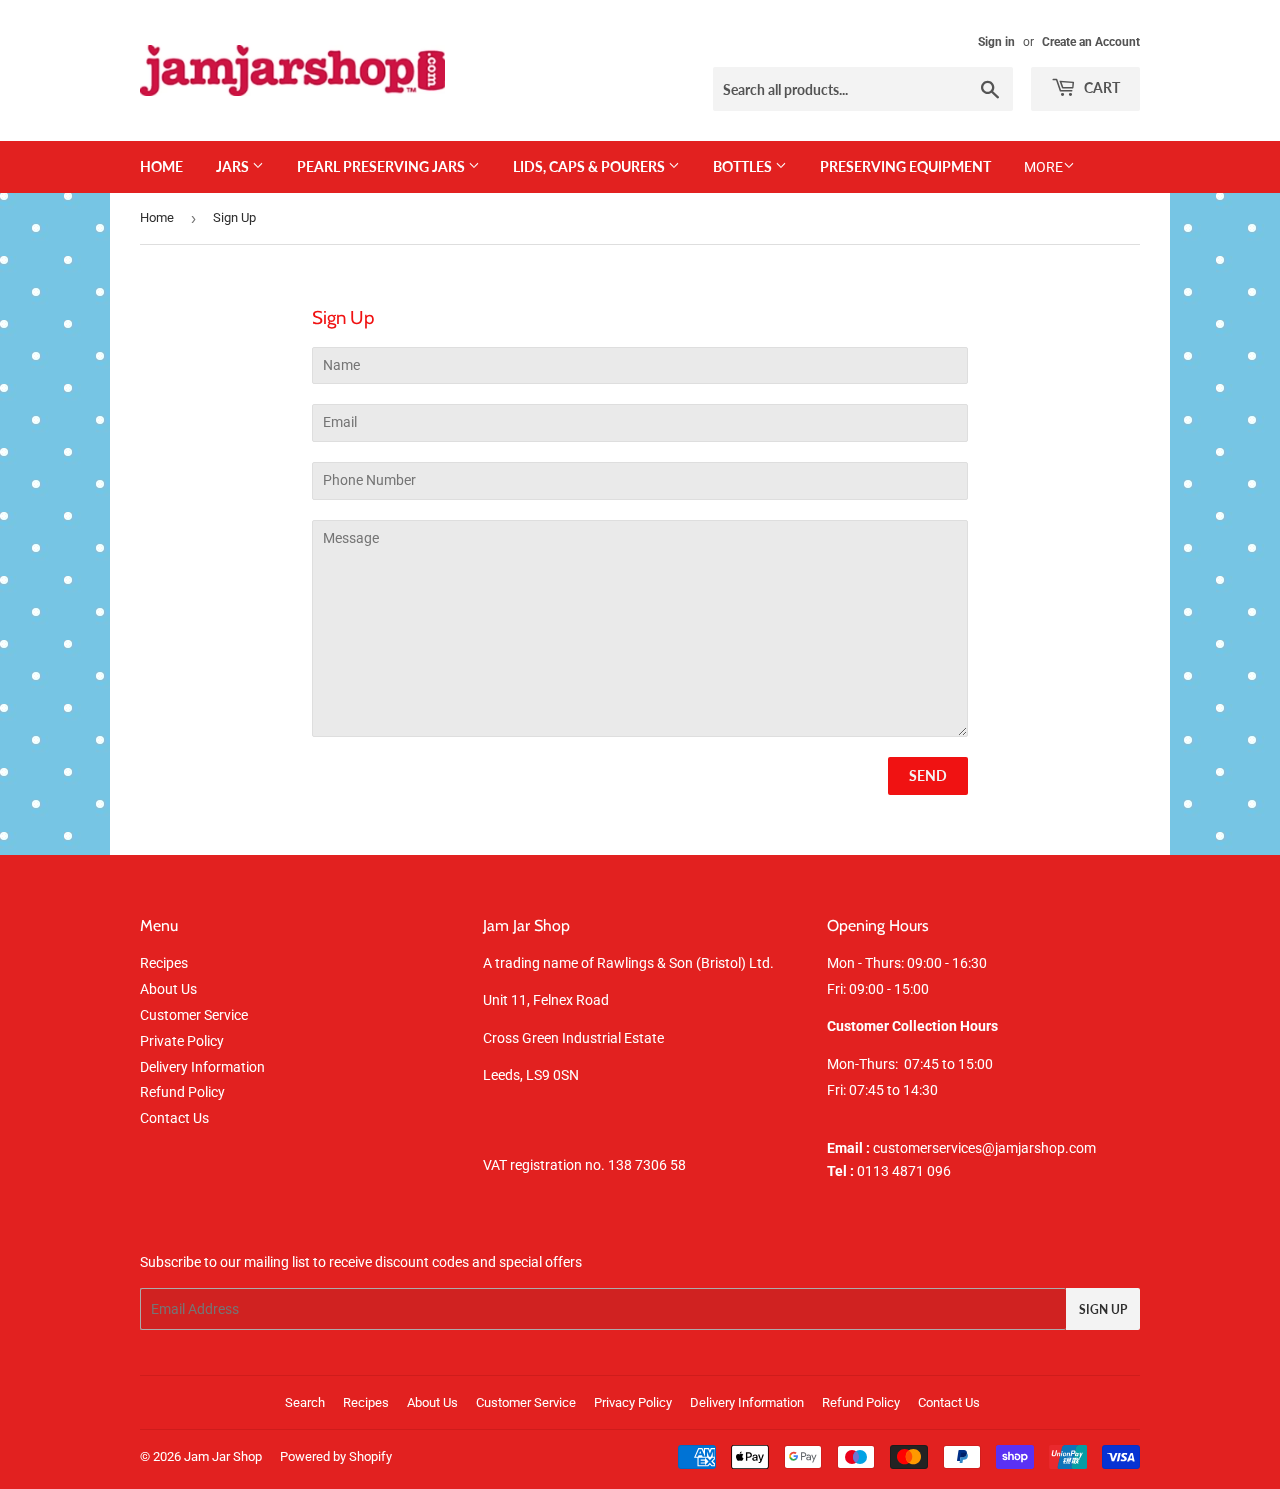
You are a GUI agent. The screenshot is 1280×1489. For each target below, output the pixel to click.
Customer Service (194, 1015)
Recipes (164, 963)
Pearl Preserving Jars (382, 166)
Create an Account (1091, 42)
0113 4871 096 (889, 1171)
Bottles (744, 166)
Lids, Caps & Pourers (590, 166)
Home (161, 166)
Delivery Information (202, 1067)
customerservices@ (911, 1148)
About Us (168, 989)
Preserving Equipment (905, 166)
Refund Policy (182, 1092)
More (1043, 167)
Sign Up (1103, 1309)
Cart (1100, 87)
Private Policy (182, 1041)
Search (305, 1402)
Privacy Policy (633, 1402)
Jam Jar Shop (223, 1456)
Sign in (996, 42)
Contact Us (174, 1118)
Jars (234, 166)
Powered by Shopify (336, 1456)
